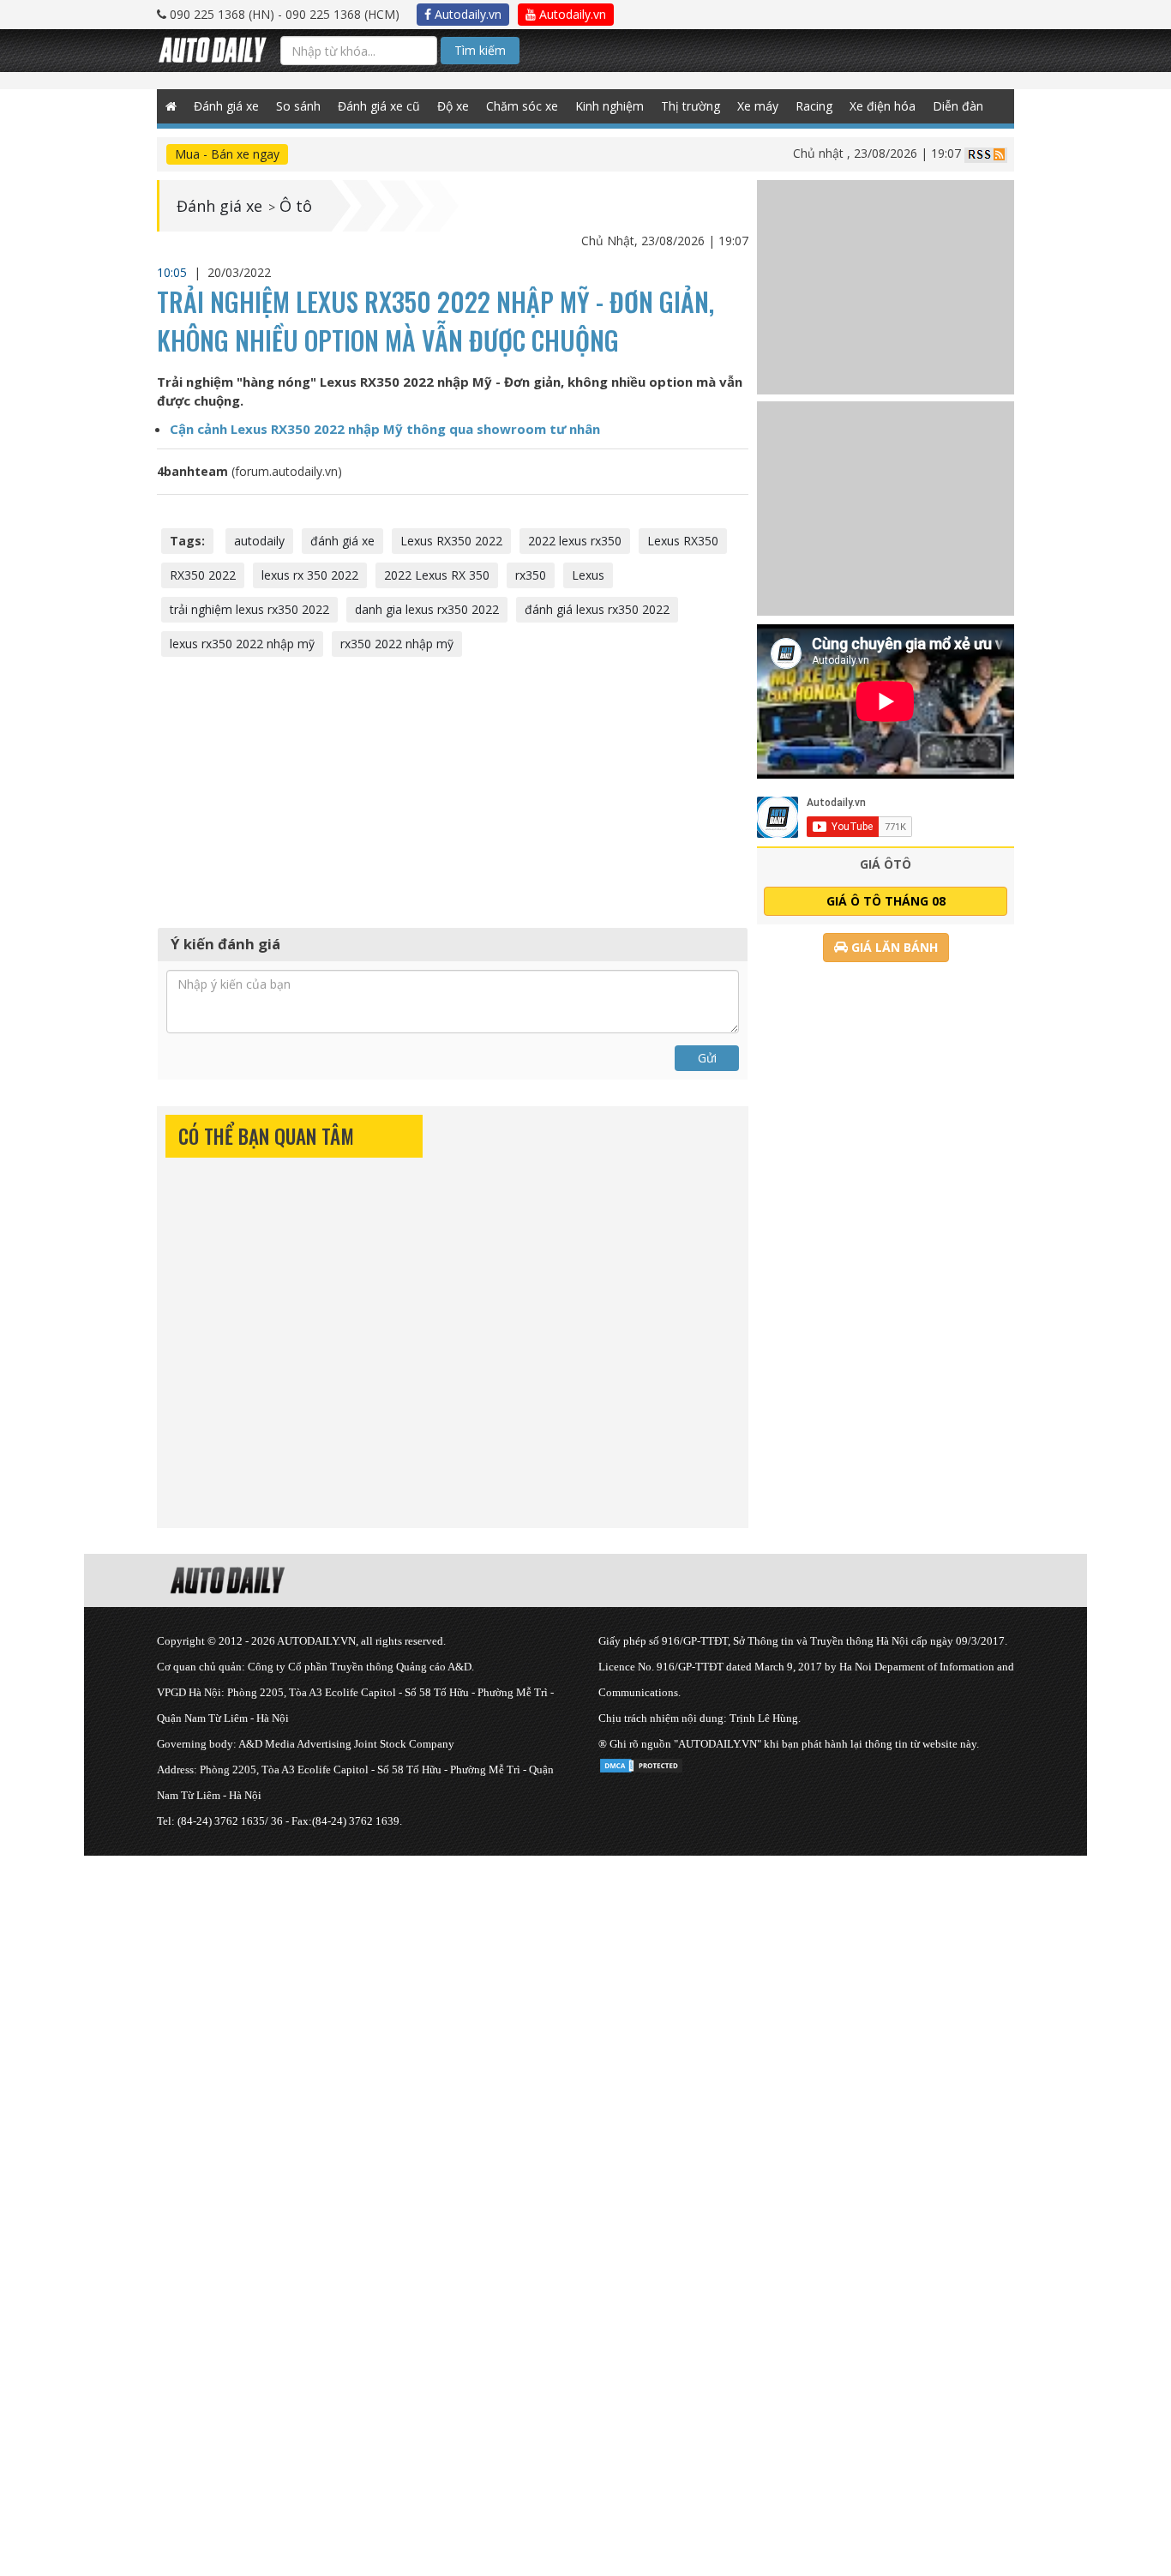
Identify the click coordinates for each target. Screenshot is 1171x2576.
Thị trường (691, 106)
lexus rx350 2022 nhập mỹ (242, 644)
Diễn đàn (958, 106)
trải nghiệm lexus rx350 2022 (249, 609)
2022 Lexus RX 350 (437, 575)
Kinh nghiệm (610, 106)
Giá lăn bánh (893, 947)
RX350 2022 (203, 575)
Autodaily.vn (466, 14)
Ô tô (296, 206)
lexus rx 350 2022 (310, 575)
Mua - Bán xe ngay (227, 154)
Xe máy (758, 106)
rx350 (531, 575)
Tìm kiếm (480, 50)
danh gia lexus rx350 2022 (427, 609)
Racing (814, 106)
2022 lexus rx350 (575, 541)
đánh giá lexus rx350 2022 (597, 609)
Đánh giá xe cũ (379, 106)
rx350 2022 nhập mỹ (397, 644)
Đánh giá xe (226, 106)
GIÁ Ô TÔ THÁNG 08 (886, 901)
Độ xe (453, 106)
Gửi (707, 1058)
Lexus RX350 (683, 541)
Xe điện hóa (883, 106)
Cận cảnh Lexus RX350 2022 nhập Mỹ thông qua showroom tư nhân (385, 429)
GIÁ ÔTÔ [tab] (886, 864)
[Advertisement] (453, 790)
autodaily (259, 541)
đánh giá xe (342, 541)
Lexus (588, 575)
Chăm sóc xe (522, 106)
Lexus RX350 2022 (451, 541)
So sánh (298, 106)
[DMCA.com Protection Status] (641, 1763)
